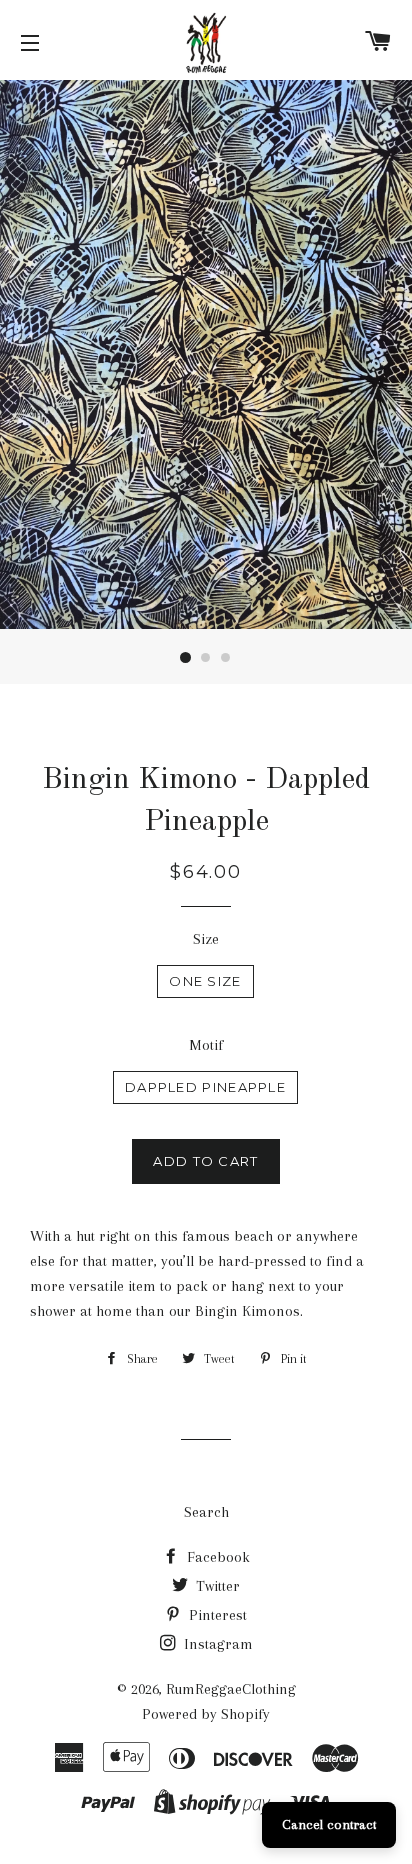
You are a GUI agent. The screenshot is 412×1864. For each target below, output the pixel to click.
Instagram (216, 1644)
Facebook (216, 1557)
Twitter (216, 1586)
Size (206, 939)
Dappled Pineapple (205, 1087)
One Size (205, 981)
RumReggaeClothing (231, 1689)
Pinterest (216, 1615)
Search (206, 1512)
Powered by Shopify (206, 1714)
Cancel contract (329, 1824)
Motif (206, 1045)
